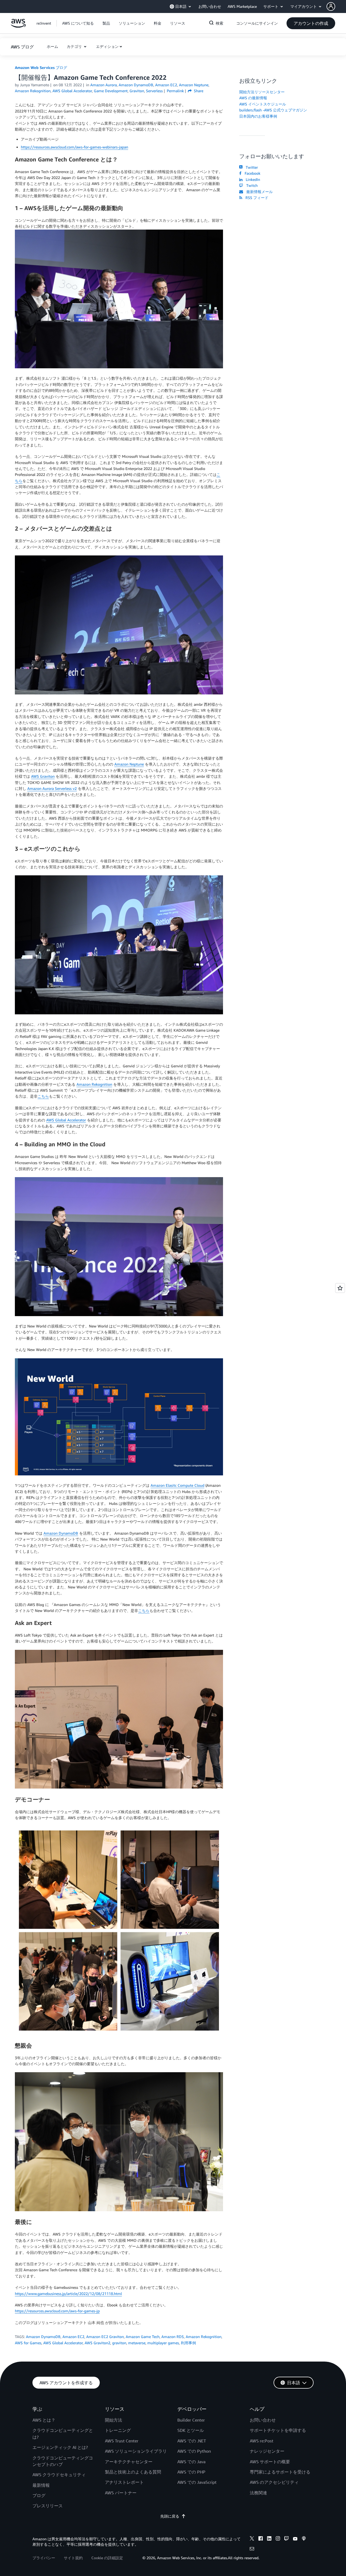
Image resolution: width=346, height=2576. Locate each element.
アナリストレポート (124, 2482)
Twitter (251, 167)
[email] (252, 2549)
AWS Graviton (43, 776)
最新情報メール (258, 192)
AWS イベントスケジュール (263, 104)
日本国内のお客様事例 (258, 116)
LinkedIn (252, 179)
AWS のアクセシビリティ (274, 2482)
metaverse (137, 2343)
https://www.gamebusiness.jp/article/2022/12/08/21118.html (68, 2294)
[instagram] (278, 2539)
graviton (119, 2343)
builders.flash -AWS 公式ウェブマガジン (273, 110)
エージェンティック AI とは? (60, 2447)
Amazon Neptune (129, 764)
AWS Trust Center (122, 2441)
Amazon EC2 (73, 2337)
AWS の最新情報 (253, 98)
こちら (43, 1096)
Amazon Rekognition (94, 1084)
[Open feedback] (340, 1288)
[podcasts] (304, 2539)
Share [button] (198, 91)
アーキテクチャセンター (129, 2462)
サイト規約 (73, 2558)
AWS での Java (191, 2462)
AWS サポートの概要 (270, 2462)
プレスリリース (48, 2506)
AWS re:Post (262, 2441)
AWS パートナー (121, 2493)
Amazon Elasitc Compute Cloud (177, 1485)
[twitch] (287, 2539)
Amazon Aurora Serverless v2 (52, 788)
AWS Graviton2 (97, 2343)
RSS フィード (256, 198)
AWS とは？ (44, 2420)
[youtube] (295, 2539)
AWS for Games (28, 2343)
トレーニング (118, 2430)
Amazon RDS (173, 2337)
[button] (336, 6)
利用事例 (188, 2343)
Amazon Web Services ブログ (41, 67)
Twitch (251, 185)
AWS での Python (194, 2451)
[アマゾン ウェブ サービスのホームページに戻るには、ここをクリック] (18, 26)
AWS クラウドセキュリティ (59, 2475)
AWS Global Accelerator (66, 1120)
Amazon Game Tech (143, 2337)
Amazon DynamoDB (61, 1533)
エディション (107, 46)
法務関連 (258, 2493)
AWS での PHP (191, 2472)
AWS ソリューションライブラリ (136, 2451)
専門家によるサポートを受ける (280, 2472)
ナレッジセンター (267, 2451)
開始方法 (114, 2420)
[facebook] (261, 2539)
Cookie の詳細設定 (107, 2558)
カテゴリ (75, 46)
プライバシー (44, 2558)
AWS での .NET (192, 2441)
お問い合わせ (263, 2420)
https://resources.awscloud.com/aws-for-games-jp (57, 2311)
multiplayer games (163, 2343)
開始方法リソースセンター (262, 92)
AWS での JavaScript (197, 2482)
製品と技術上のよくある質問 (133, 2472)
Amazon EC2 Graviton (105, 2337)
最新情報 (41, 2485)
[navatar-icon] (331, 6)
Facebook (251, 173)
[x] (252, 2539)
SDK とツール (191, 2430)
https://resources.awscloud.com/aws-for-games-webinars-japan (74, 147)
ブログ (39, 2495)
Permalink (175, 91)
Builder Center (191, 2420)
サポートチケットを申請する (278, 2430)
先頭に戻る (170, 2516)
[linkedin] (269, 2539)
